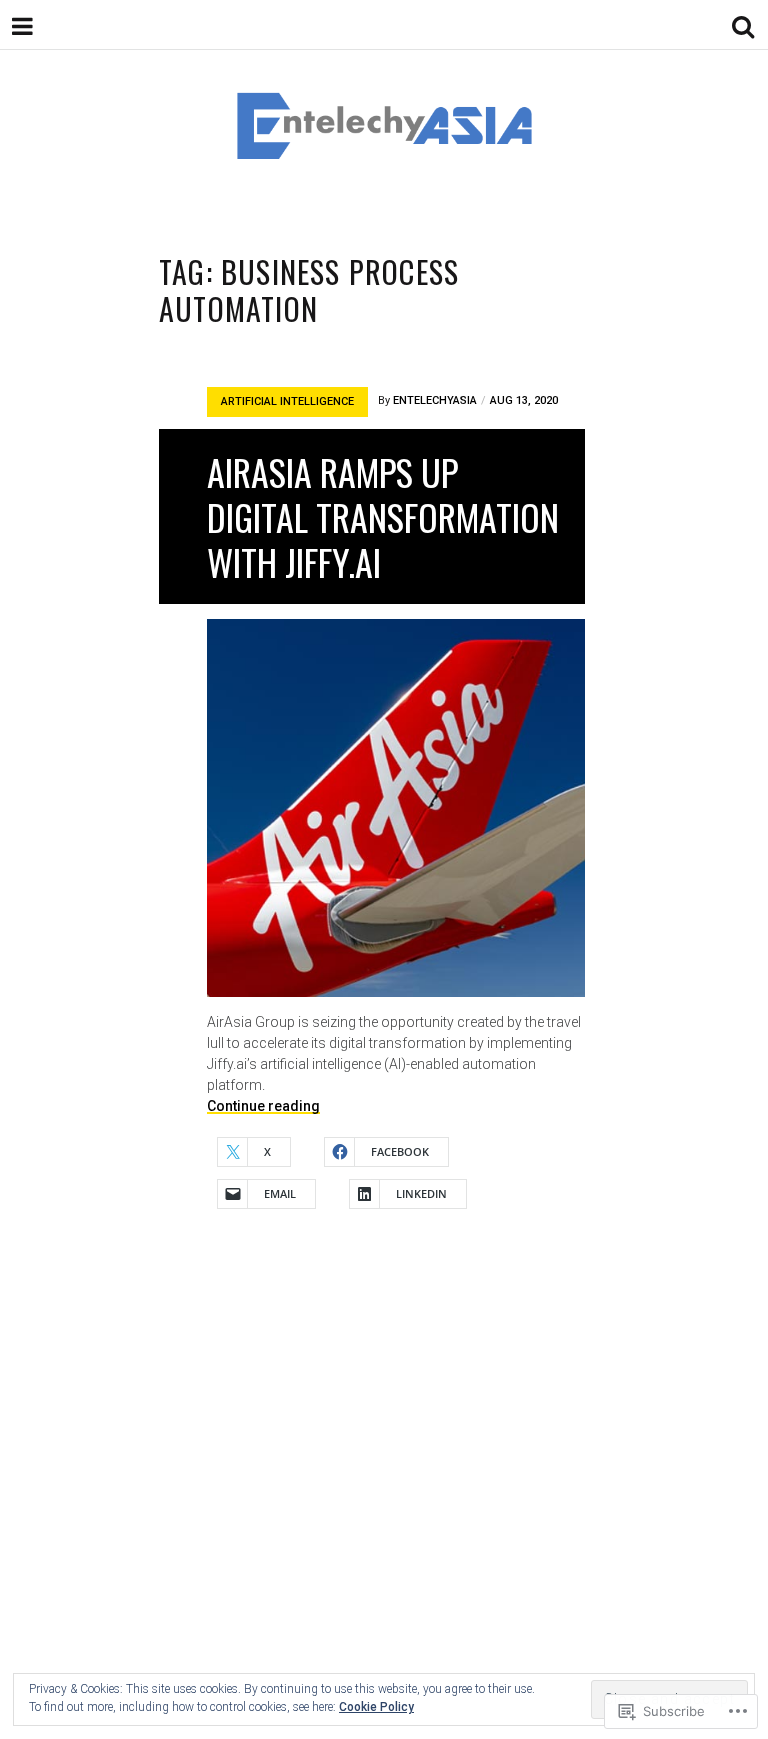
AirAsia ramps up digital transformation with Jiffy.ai (383, 516)
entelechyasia (435, 400)
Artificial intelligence (287, 401)
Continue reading (263, 1106)
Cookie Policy (376, 1707)
